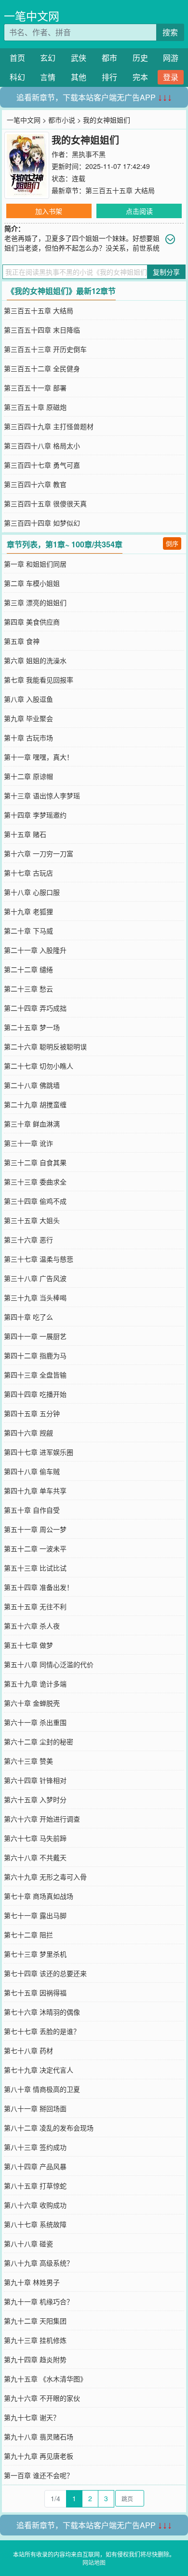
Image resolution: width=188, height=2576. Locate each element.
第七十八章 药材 (28, 2050)
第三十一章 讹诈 (28, 1143)
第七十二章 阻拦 (28, 1935)
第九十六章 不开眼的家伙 (42, 2398)
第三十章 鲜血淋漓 (32, 1124)
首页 (17, 58)
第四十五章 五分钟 (32, 1413)
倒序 (172, 543)
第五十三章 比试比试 (35, 1568)
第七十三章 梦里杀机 (35, 1954)
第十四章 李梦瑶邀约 (35, 815)
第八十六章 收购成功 (35, 2205)
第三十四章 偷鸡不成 (35, 1201)
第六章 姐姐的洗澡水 (35, 660)
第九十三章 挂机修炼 (35, 2340)
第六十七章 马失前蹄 (35, 1838)
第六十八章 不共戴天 (35, 1857)
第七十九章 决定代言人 (39, 2070)
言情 (48, 77)
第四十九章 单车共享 (35, 1490)
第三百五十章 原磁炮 (35, 407)
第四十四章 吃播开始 (35, 1394)
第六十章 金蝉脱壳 (32, 1703)
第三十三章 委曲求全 (35, 1182)
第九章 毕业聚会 (28, 718)
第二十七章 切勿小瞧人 (39, 1066)
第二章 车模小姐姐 (32, 583)
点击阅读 (139, 211)
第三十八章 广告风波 (35, 1278)
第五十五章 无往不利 (35, 1606)
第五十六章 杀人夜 (32, 1626)
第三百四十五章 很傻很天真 (45, 503)
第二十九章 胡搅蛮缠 (35, 1104)
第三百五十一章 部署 (35, 388)
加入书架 (49, 211)
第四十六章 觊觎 (28, 1433)
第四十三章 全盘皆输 (35, 1375)
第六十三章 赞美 (28, 1761)
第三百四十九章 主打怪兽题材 (49, 426)
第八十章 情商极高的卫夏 (42, 2089)
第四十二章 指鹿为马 (35, 1355)
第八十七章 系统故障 (35, 2224)
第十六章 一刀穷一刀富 (39, 853)
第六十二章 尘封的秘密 (39, 1741)
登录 (171, 77)
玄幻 (48, 58)
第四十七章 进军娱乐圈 (39, 1452)
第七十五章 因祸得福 (35, 1992)
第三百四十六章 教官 (35, 484)
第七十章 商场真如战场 (39, 1896)
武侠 (79, 58)
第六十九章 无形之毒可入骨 (45, 1877)
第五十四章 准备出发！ (39, 1587)
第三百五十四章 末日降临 (42, 330)
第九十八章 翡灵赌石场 (39, 2437)
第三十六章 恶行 (28, 1239)
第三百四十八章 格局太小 (42, 446)
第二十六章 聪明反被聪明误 (45, 1046)
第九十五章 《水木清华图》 (45, 2379)
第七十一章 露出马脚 (35, 1915)
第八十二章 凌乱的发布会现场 (49, 2128)
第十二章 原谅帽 (28, 776)
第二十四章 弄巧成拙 (35, 1008)
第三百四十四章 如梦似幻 (42, 523)
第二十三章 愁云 (28, 989)
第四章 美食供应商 (32, 622)
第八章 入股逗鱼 (28, 699)
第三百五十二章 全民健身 (42, 368)
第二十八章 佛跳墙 (32, 1085)
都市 (109, 58)
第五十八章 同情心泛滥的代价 (49, 1664)
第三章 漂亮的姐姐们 (35, 602)
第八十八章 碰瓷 (28, 2243)
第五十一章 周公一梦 (35, 1529)
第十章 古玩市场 (28, 738)
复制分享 (166, 272)
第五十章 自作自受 (32, 1510)
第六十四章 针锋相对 (35, 1780)
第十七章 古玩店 (28, 873)
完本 (140, 77)
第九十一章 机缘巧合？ (39, 2301)
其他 (79, 77)
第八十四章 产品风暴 (35, 2166)
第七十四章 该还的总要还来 (45, 1973)
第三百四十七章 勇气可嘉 (42, 465)
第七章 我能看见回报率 (39, 680)
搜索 (170, 32)
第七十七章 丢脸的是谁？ (42, 2031)
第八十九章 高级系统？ (39, 2263)
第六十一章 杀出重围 (35, 1722)
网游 (171, 58)
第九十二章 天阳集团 (35, 2321)
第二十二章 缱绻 (28, 969)
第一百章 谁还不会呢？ (39, 2475)
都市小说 (62, 120)
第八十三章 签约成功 (35, 2147)
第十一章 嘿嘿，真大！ (39, 757)
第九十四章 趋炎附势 (35, 2359)
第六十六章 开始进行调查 (42, 1819)
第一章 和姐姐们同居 (35, 564)
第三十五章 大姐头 (32, 1220)
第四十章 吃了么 (28, 1317)
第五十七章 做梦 (28, 1645)
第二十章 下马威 (28, 931)
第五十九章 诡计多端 (35, 1684)
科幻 (17, 77)
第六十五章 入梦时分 (35, 1799)
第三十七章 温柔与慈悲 (39, 1259)
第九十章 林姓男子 (32, 2282)
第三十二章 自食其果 (35, 1162)
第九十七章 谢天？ (32, 2417)
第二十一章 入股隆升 (35, 950)
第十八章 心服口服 (32, 892)
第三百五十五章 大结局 (120, 190)
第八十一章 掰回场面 (35, 2108)
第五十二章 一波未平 (35, 1548)
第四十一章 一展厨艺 (35, 1336)
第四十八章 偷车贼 (32, 1471)
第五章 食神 (22, 641)
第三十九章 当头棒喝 (35, 1297)
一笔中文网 (32, 16)
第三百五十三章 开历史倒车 (45, 349)
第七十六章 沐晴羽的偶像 (42, 2012)
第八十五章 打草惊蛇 (35, 2186)
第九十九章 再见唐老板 (39, 2456)
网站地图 (94, 2562)
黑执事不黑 (89, 154)
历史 (140, 58)
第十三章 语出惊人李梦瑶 (42, 795)
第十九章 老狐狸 (28, 911)
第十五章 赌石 (25, 834)
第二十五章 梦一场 (32, 1027)
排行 (109, 77)
